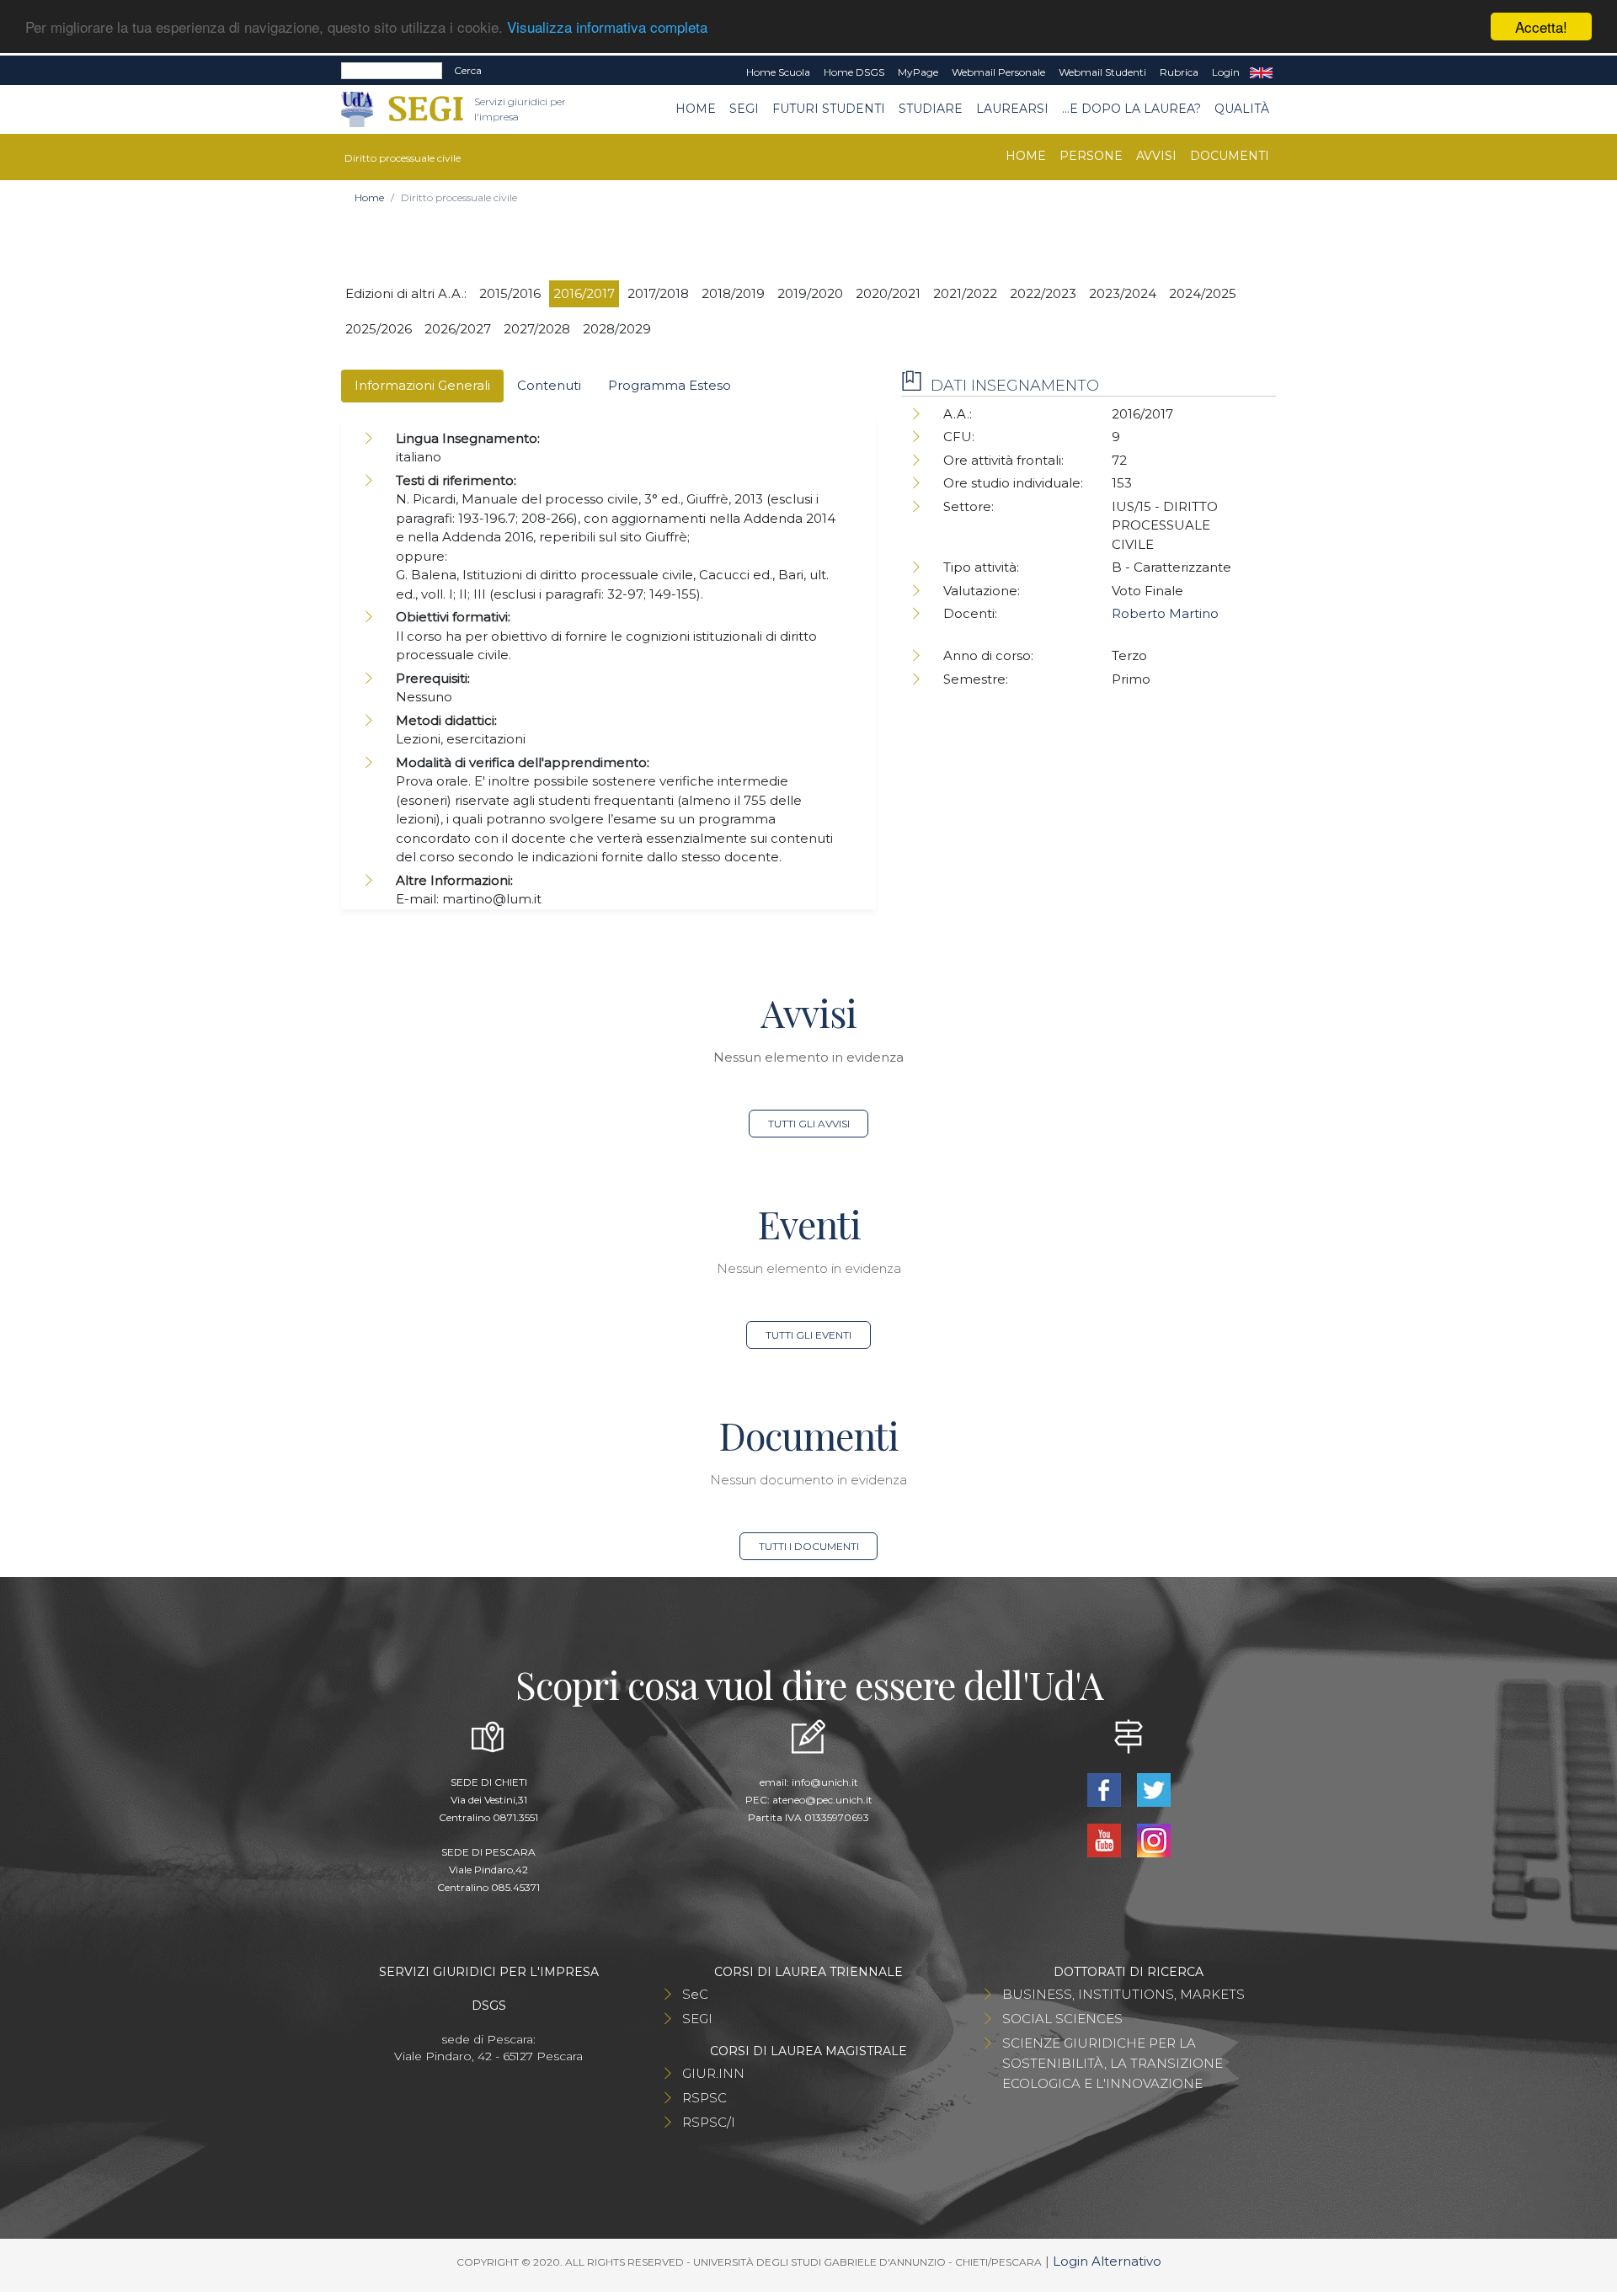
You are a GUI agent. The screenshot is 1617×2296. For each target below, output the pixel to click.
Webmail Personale (998, 72)
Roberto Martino (1165, 613)
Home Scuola (778, 72)
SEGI (744, 109)
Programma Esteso (670, 385)
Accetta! (1541, 27)
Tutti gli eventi (808, 1335)
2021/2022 (965, 293)
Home (696, 109)
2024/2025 (1203, 293)
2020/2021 (888, 293)
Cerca (468, 70)
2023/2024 (1123, 293)
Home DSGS (854, 72)
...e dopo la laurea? (1131, 109)
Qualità (1242, 109)
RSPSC (704, 2098)
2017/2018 (658, 293)
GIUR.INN (713, 2073)
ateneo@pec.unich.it (822, 1800)
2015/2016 (510, 293)
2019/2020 (810, 293)
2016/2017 (584, 293)
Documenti (1230, 156)
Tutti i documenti (809, 1546)
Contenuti (549, 385)
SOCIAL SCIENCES (1062, 2019)
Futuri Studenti (829, 109)
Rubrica (1179, 72)
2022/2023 (1043, 293)
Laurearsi (1012, 109)
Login (1226, 72)
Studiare (931, 109)
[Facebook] (1105, 1789)
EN (1261, 72)
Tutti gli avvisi (809, 1124)
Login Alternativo (1107, 2261)
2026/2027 (458, 329)
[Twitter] (1153, 1789)
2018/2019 (733, 293)
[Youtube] (1105, 1839)
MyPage (918, 72)
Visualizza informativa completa (607, 27)
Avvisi (1156, 156)
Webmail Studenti (1102, 72)
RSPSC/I (709, 2122)
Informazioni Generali (422, 385)
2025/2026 (379, 329)
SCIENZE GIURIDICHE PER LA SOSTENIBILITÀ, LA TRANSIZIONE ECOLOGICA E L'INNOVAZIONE (1113, 2063)
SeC (695, 1994)
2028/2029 (617, 329)
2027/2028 (537, 329)
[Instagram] (1153, 1839)
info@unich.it (825, 1782)
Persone (1091, 156)
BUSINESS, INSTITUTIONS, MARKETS (1123, 1994)
